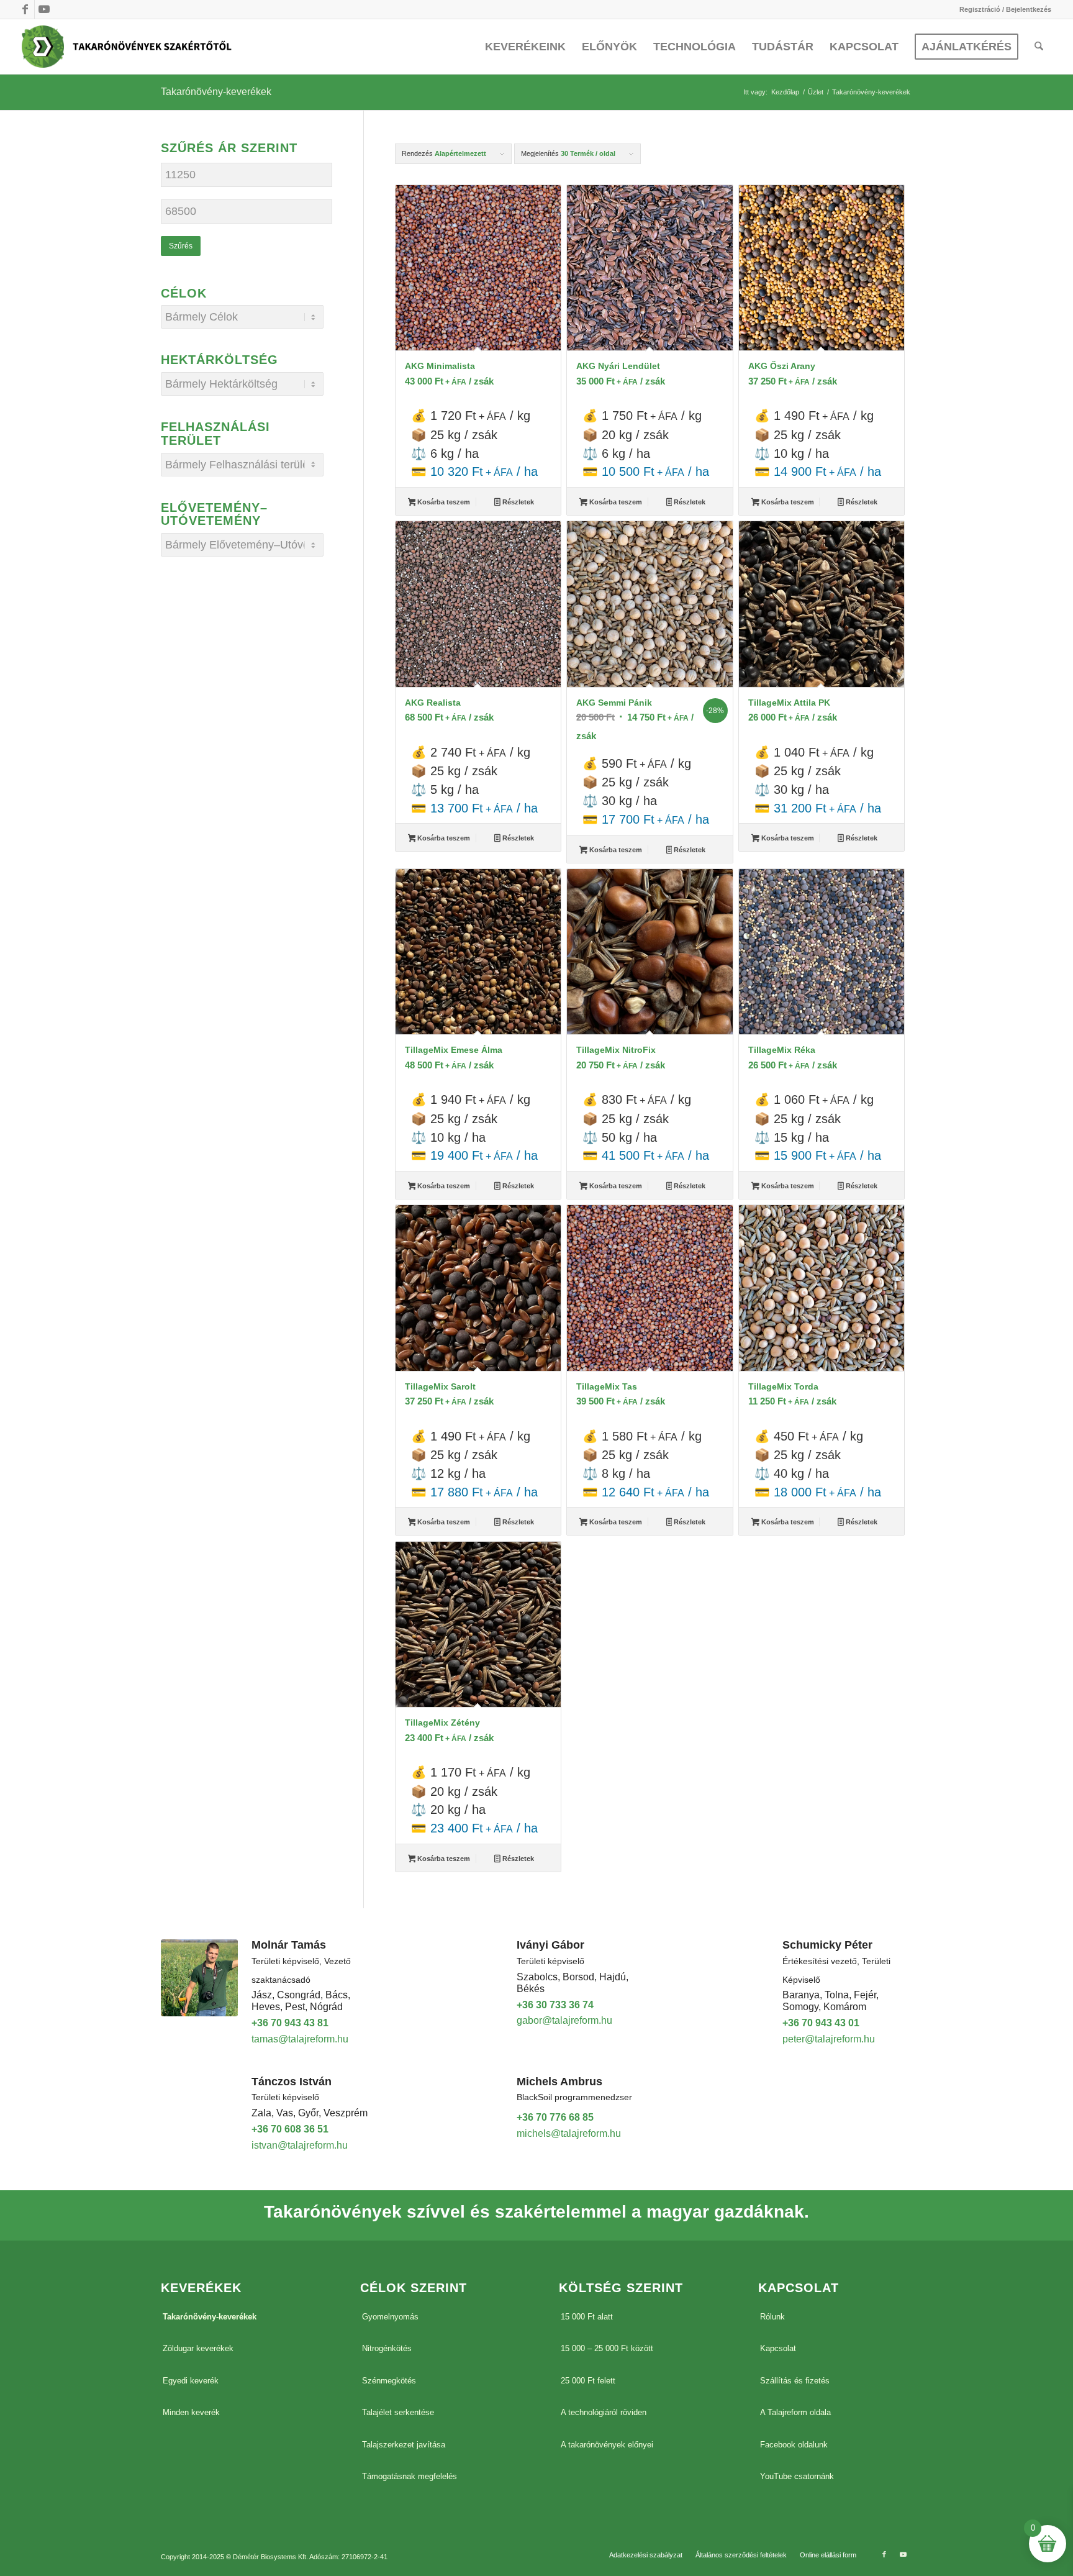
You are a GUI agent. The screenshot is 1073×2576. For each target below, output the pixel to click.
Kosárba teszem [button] (443, 502)
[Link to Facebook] (25, 9)
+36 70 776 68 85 (555, 2117)
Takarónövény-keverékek (210, 2317)
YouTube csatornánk (797, 2476)
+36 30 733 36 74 (555, 2005)
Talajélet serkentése (398, 2412)
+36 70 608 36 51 (290, 2129)
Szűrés (181, 246)
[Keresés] (1039, 47)
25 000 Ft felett (588, 2381)
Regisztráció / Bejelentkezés (1005, 9)
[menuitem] (1002, 9)
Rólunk (772, 2317)
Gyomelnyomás (390, 2317)
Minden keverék (191, 2412)
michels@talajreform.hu (569, 2133)
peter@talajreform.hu (829, 2039)
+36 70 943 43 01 (821, 2023)
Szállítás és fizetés (795, 2381)
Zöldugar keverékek (198, 2348)
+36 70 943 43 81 (290, 2023)
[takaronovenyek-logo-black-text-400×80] (127, 47)
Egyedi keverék (191, 2381)
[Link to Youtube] (44, 9)
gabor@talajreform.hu (564, 2020)
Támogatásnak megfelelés (410, 2476)
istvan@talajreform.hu (300, 2145)
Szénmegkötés (389, 2381)
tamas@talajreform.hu (300, 2039)
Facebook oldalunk (794, 2445)
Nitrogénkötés (387, 2348)
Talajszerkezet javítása (404, 2445)
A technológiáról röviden (604, 2412)
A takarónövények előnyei (607, 2445)
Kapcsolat (778, 2348)
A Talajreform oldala (795, 2412)
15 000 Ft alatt (587, 2317)
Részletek (517, 502)
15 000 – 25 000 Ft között (607, 2348)
